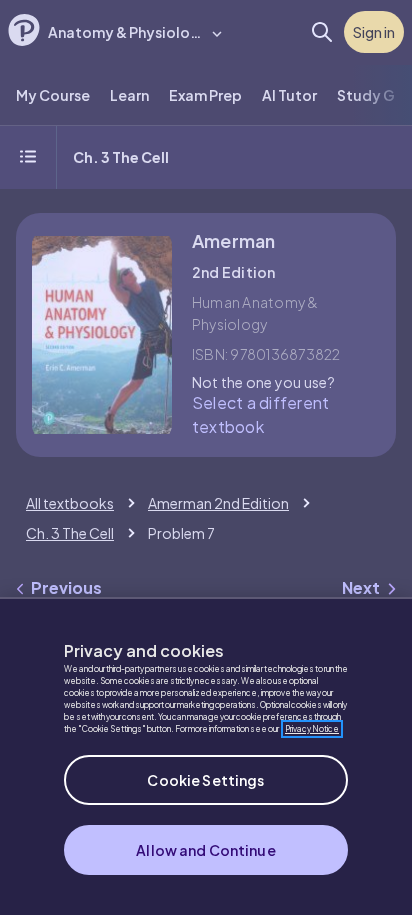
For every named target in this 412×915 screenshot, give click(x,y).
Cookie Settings (205, 780)
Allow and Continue (206, 850)
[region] (206, 756)
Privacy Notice (312, 729)
